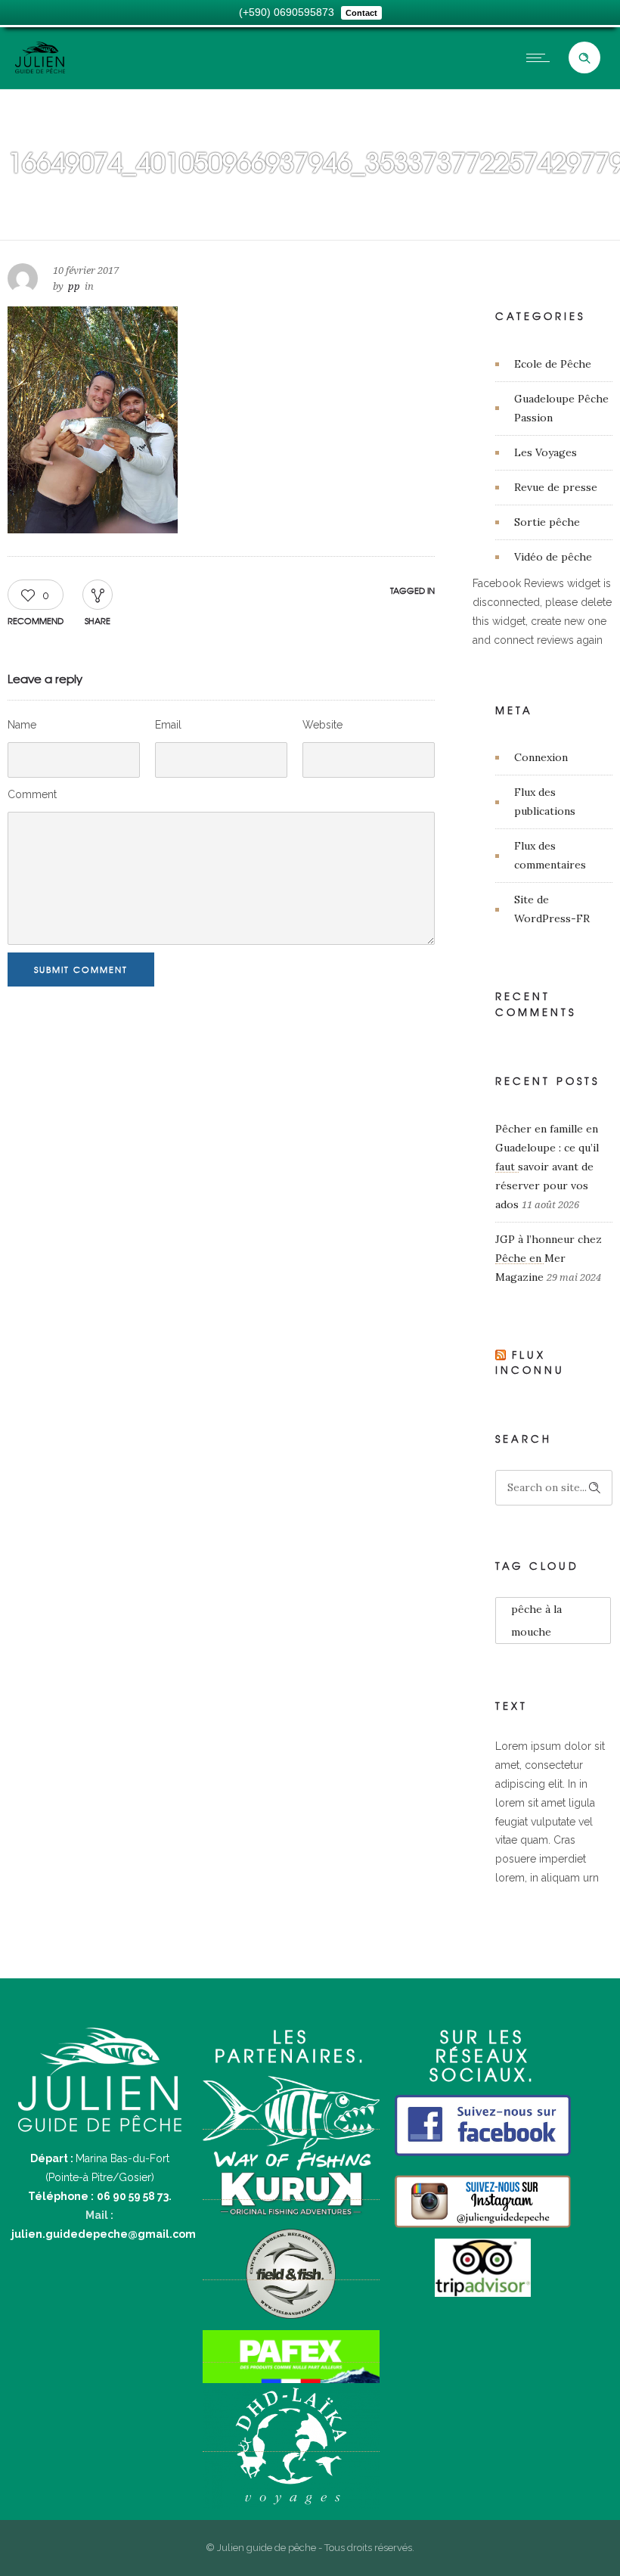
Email (168, 725)
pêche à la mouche (536, 1620)
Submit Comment (81, 969)
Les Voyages (546, 452)
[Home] (40, 70)
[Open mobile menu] (541, 57)
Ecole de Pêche (553, 364)
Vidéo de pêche (553, 557)
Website (322, 725)
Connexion (541, 757)
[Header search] (584, 58)
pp (74, 286)
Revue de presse (556, 487)
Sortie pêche (547, 522)
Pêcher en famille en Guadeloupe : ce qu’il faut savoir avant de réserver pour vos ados (547, 1167)
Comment (32, 794)
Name (22, 725)
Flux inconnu (530, 1363)
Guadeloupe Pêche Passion (561, 408)
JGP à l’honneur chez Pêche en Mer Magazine (549, 1258)
